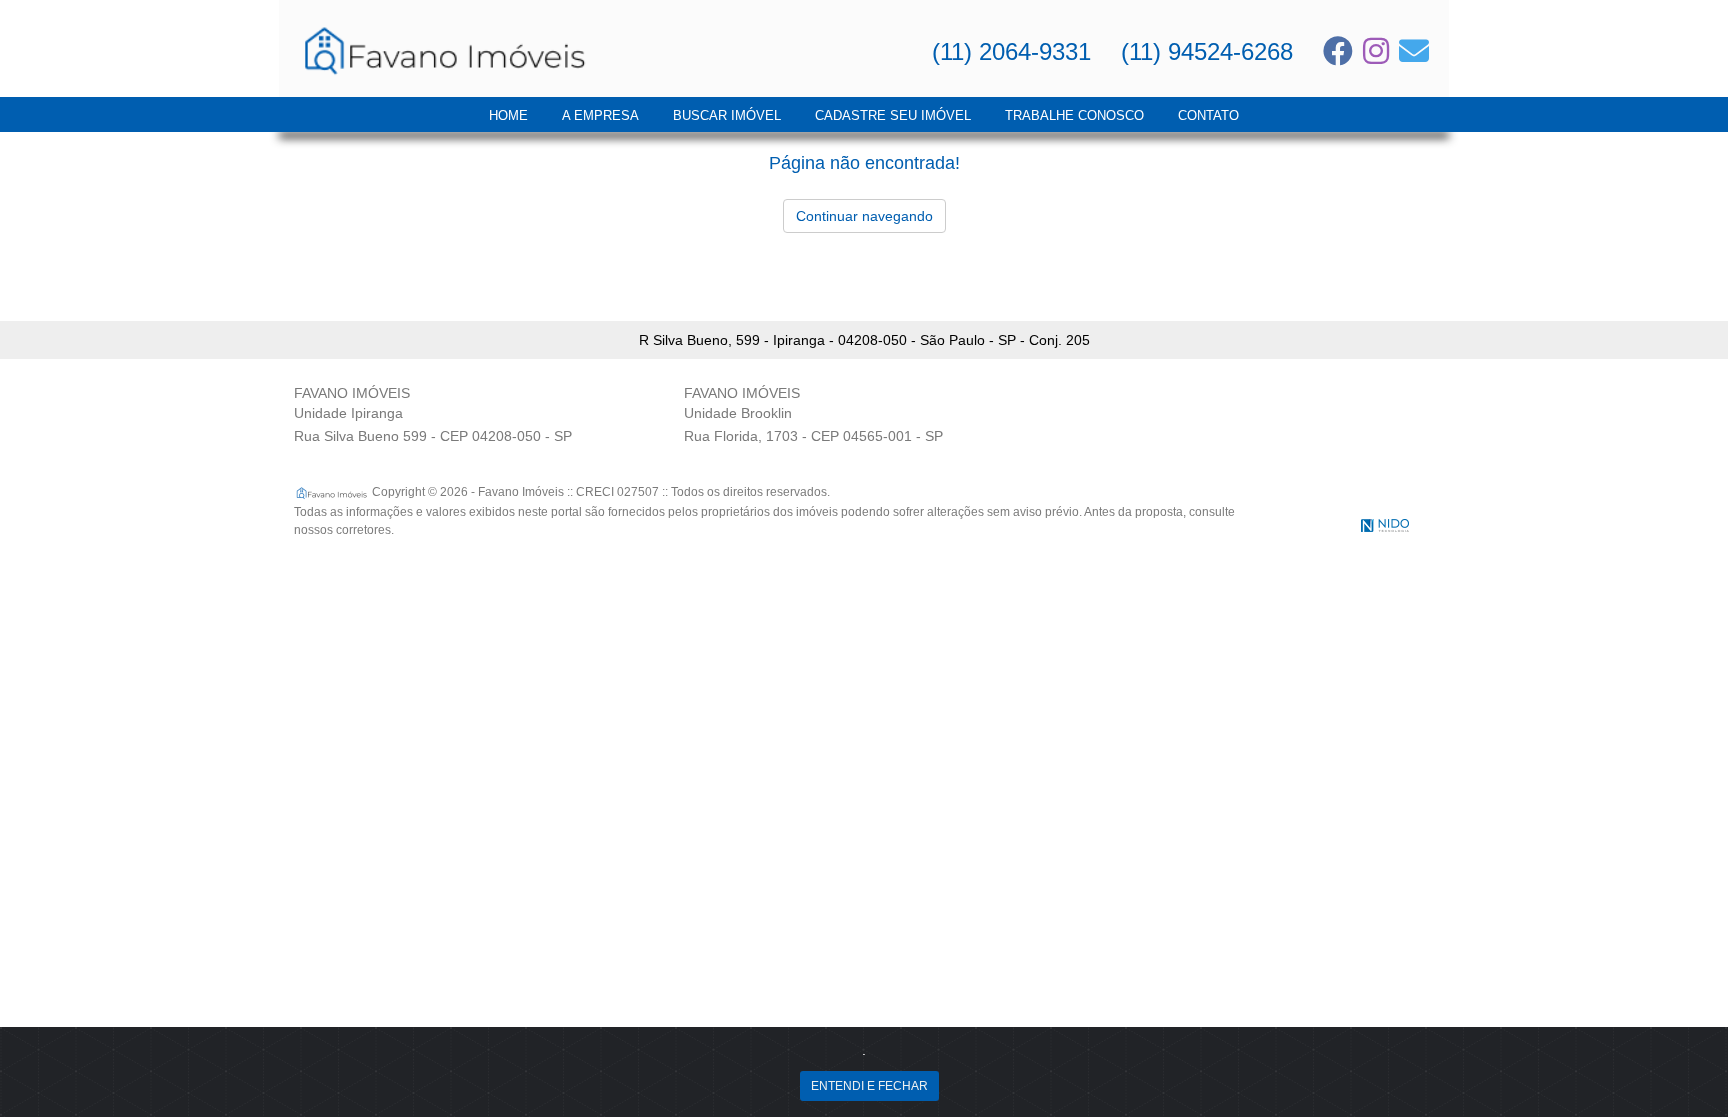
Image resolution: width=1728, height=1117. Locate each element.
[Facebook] (1338, 51)
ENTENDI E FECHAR (869, 1086)
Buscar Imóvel (727, 115)
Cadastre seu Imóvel (893, 115)
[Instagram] (1376, 51)
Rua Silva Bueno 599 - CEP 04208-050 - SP (433, 436)
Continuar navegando (864, 216)
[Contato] (1414, 51)
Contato (1208, 115)
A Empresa (600, 115)
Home (508, 115)
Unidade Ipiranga (348, 413)
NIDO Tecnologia (1385, 525)
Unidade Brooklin (738, 413)
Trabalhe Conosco (1074, 115)
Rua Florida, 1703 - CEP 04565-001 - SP (813, 436)
